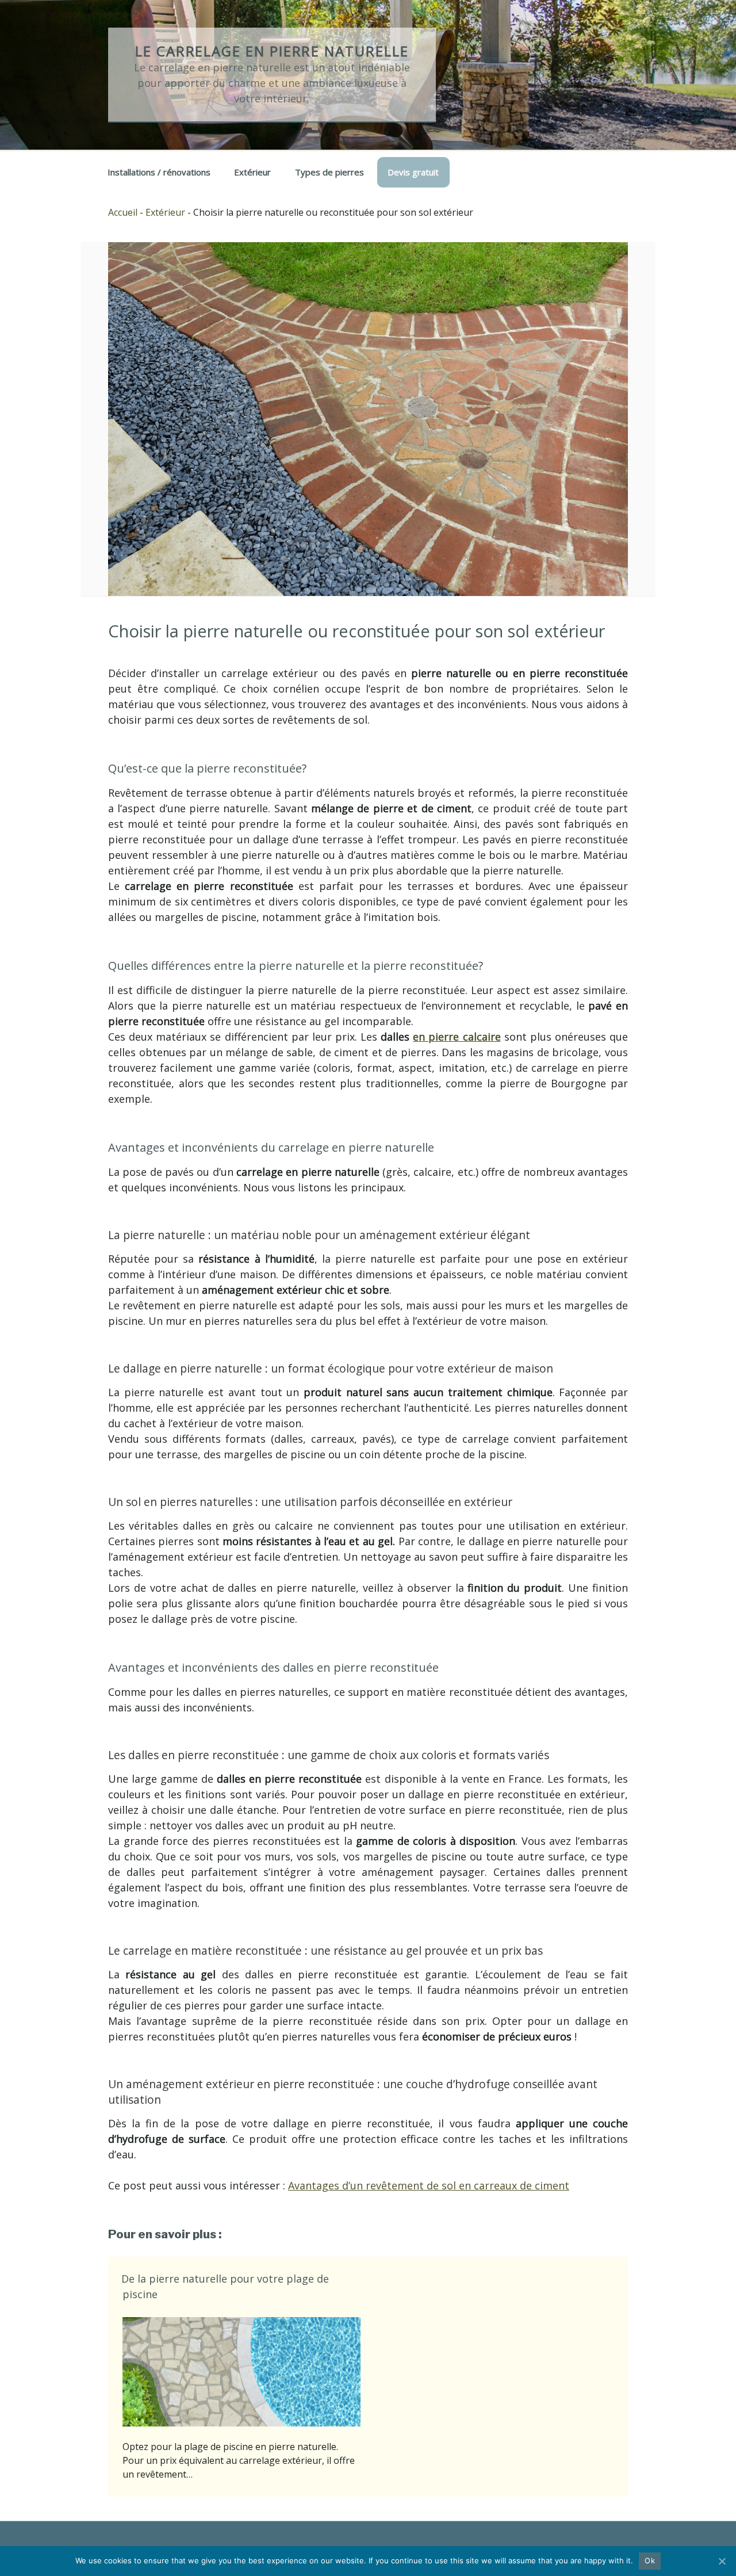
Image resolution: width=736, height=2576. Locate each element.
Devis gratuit (413, 172)
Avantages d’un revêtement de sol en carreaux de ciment (429, 2185)
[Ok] (722, 2561)
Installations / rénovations (159, 172)
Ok (650, 2560)
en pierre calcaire (457, 1037)
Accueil (123, 212)
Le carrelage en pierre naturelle (272, 51)
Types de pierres (329, 172)
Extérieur (252, 172)
